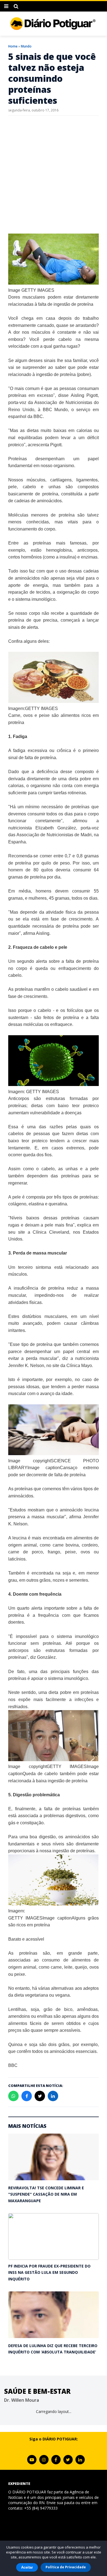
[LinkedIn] (80, 2460)
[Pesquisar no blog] (16, 6)
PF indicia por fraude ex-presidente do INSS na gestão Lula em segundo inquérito (49, 2272)
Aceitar (27, 2567)
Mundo (26, 46)
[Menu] (6, 6)
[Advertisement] (54, 175)
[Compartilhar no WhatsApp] (13, 2096)
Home (13, 46)
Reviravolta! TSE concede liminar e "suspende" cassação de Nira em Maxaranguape (46, 2194)
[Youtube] (32, 2460)
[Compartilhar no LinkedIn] (53, 2096)
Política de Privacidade (66, 2567)
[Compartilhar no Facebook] (27, 2096)
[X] (68, 2460)
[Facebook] (56, 2460)
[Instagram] (44, 2460)
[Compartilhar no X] (40, 2096)
